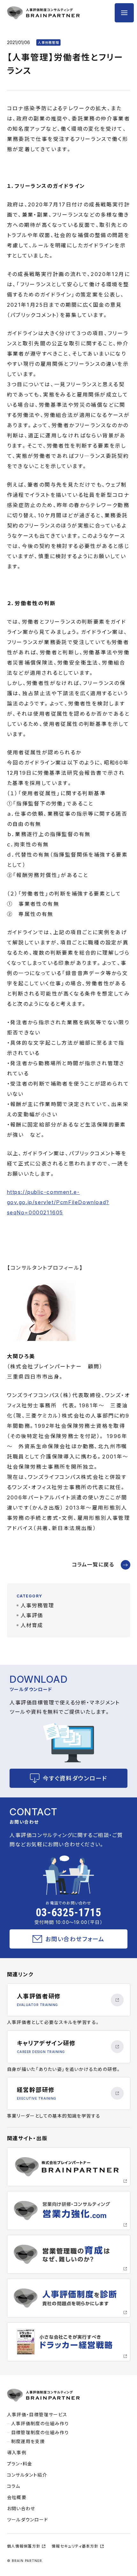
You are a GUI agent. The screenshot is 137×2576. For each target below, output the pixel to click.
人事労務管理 (38, 1605)
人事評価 (32, 1615)
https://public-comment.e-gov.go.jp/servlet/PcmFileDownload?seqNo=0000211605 (58, 1202)
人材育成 (32, 1625)
